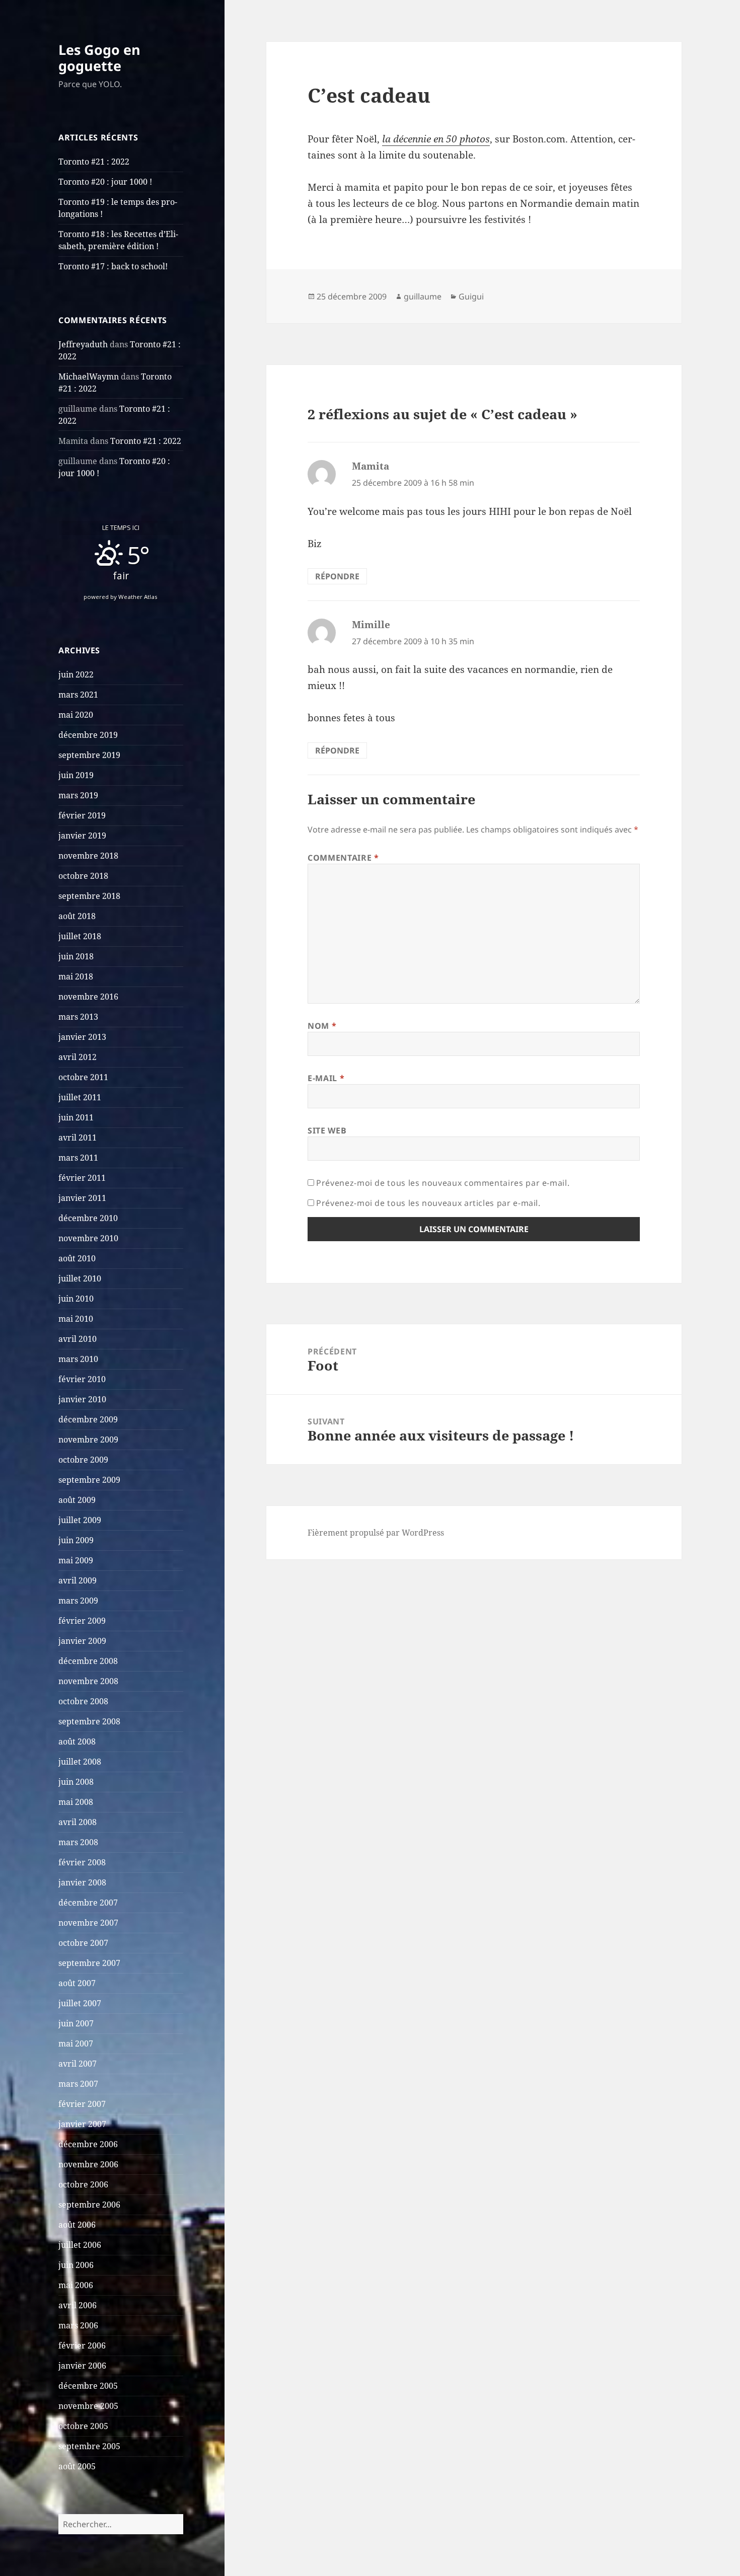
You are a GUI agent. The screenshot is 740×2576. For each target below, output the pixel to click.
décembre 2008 (88, 1661)
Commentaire (343, 858)
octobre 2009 (83, 1460)
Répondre (337, 576)
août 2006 (77, 2225)
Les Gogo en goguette (99, 58)
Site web (327, 1130)
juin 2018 (76, 956)
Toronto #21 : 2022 (94, 162)
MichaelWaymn (89, 376)
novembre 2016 (88, 997)
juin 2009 (76, 1540)
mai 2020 (76, 715)
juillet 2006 (80, 2245)
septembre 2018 (89, 896)
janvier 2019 (82, 836)
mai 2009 (76, 1560)
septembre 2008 (89, 1721)
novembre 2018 (88, 856)
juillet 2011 (80, 1097)
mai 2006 (76, 2285)
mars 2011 (78, 1158)
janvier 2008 (82, 1882)
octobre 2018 (83, 876)
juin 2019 (76, 775)
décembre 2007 (88, 1903)
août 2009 (77, 1500)
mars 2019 (78, 795)
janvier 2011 (82, 1198)
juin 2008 (76, 1782)
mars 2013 (78, 1017)
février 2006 (82, 2345)
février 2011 (82, 1178)
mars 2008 (78, 1842)
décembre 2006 (88, 2144)
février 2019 (82, 815)
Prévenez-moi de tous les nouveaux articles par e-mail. (428, 1203)
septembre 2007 (89, 1963)
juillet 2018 (80, 936)
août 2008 (77, 1741)
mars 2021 (78, 695)
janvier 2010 (82, 1399)
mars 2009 (78, 1601)
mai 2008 (76, 1802)
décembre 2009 (88, 1419)
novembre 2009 (88, 1439)
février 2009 (82, 1621)
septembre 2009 (89, 1480)
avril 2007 (78, 2064)
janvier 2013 (82, 1037)
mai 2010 (76, 1319)
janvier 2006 (82, 2366)
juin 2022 (76, 674)
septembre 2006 (89, 2205)
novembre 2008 (88, 1681)
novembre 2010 (88, 1238)
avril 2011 (78, 1138)
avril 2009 (78, 1580)
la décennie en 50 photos (436, 139)
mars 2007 (78, 2084)
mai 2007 (76, 2043)
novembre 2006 (88, 2164)
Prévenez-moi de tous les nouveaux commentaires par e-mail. (443, 1183)
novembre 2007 (88, 1923)
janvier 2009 (82, 1641)
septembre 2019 (89, 755)
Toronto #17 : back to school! (113, 266)
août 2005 (77, 2466)
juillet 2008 (80, 1762)
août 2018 (77, 916)
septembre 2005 (89, 2446)
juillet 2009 (80, 1520)
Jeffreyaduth (83, 344)
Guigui (471, 296)
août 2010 (77, 1258)
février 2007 (82, 2104)
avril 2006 (78, 2305)
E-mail (326, 1078)
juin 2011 (76, 1117)
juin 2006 (76, 2265)
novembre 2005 (88, 2406)
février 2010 (82, 1379)
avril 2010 (78, 1339)
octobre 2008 (83, 1701)
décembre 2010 (88, 1218)
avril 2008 (78, 1822)
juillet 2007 (80, 2003)
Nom (322, 1026)
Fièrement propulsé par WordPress (376, 1533)
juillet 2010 (80, 1278)
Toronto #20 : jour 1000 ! (105, 182)
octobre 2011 (83, 1077)
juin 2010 (76, 1299)
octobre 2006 (83, 2184)
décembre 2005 (88, 2386)
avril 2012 (78, 1057)
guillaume (423, 296)
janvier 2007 (82, 2124)
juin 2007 (76, 2023)
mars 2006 (78, 2325)
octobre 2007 (83, 1943)
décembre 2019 (88, 735)
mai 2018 (76, 976)
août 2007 (77, 1983)
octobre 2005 (83, 2426)
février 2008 (82, 1862)
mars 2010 (78, 1359)
